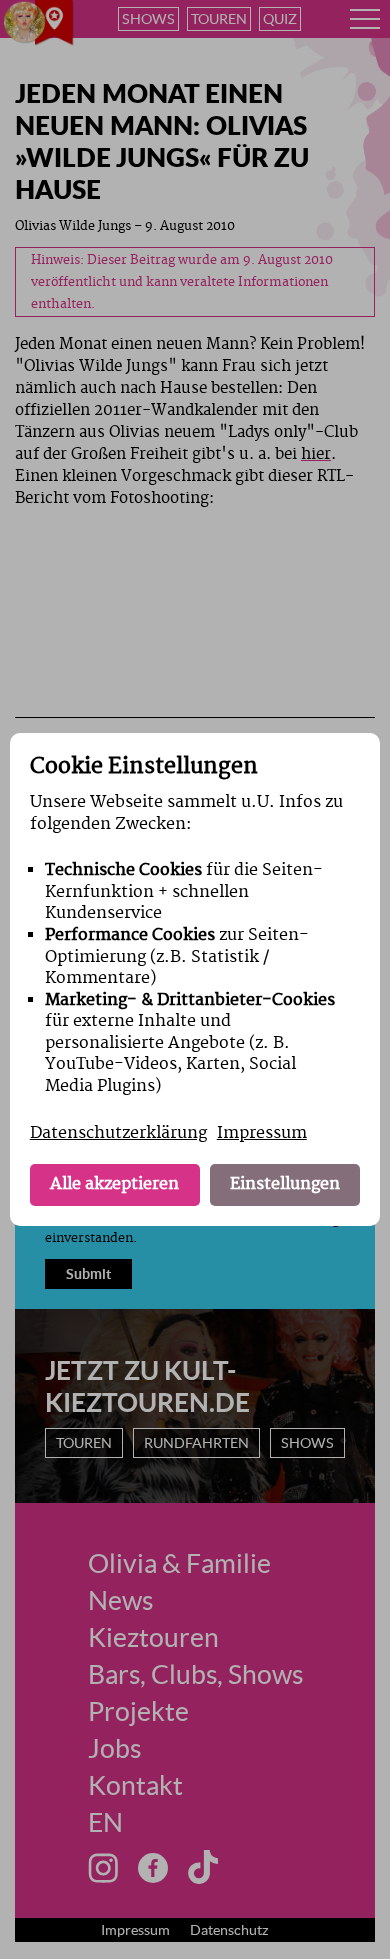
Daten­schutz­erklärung (118, 1133)
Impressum (262, 1133)
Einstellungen (285, 1184)
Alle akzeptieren (114, 1184)
